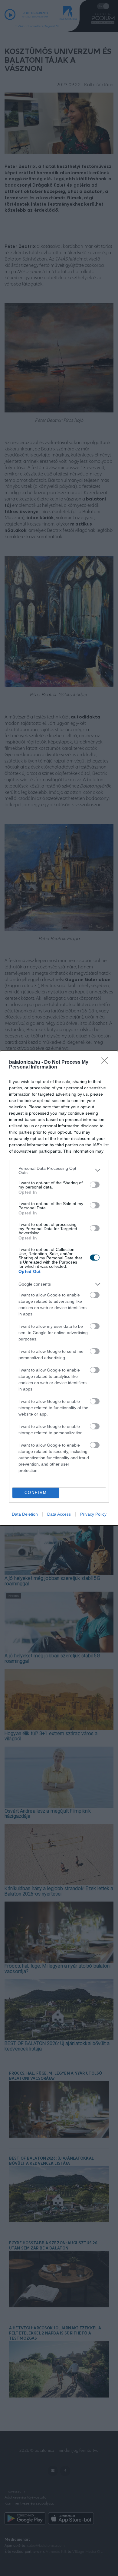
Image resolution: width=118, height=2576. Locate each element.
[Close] (106, 1062)
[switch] (95, 1185)
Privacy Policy (93, 1514)
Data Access (59, 1514)
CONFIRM (36, 1493)
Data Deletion (25, 1514)
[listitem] (59, 1170)
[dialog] (59, 1288)
